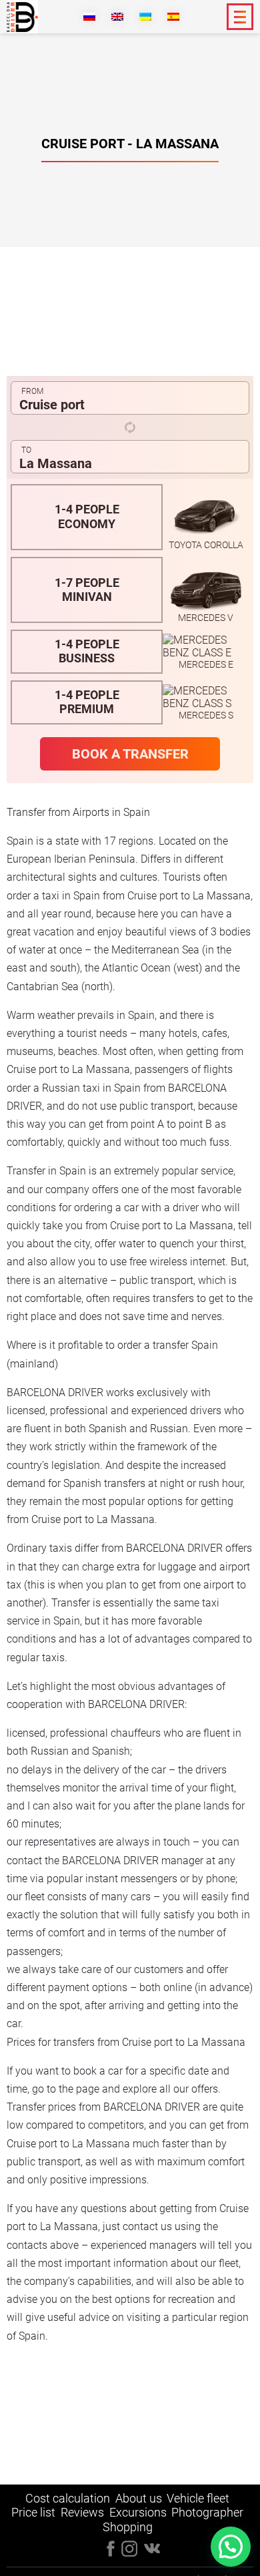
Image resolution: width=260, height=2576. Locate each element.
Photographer (207, 2512)
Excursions (138, 2512)
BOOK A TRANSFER (130, 754)
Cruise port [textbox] (52, 405)
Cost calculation (68, 2498)
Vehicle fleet (198, 2498)
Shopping (128, 2527)
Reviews (82, 2512)
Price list (33, 2512)
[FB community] (111, 2548)
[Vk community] (129, 2548)
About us (139, 2498)
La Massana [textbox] (56, 463)
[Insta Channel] (152, 2547)
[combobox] (130, 398)
